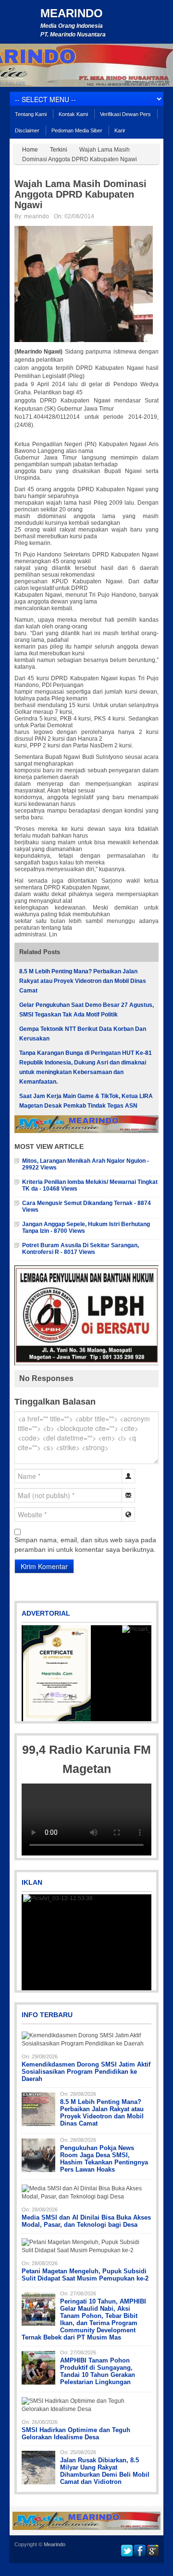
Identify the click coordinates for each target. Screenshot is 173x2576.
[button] (30, 1673)
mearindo (37, 216)
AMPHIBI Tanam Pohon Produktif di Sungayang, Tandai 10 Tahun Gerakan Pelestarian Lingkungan (98, 2371)
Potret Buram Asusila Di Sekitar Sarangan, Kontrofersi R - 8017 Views (80, 1249)
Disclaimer (27, 130)
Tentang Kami (31, 114)
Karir (120, 130)
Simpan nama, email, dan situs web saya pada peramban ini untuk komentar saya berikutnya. (85, 1545)
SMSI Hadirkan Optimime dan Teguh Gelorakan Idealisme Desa (76, 2434)
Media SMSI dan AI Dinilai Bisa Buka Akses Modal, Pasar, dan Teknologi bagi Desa (86, 2221)
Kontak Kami (73, 114)
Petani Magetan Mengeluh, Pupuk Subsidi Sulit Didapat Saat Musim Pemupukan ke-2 (85, 2275)
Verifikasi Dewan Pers (125, 114)
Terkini (59, 150)
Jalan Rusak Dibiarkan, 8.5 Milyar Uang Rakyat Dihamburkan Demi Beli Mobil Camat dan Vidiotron (105, 2471)
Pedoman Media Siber (77, 130)
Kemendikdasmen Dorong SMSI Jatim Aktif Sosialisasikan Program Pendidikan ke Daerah (86, 2072)
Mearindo (72, 13)
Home (30, 150)
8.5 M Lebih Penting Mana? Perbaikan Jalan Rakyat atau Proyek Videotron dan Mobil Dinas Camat (83, 981)
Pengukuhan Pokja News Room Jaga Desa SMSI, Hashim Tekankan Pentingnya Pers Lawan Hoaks (104, 2159)
